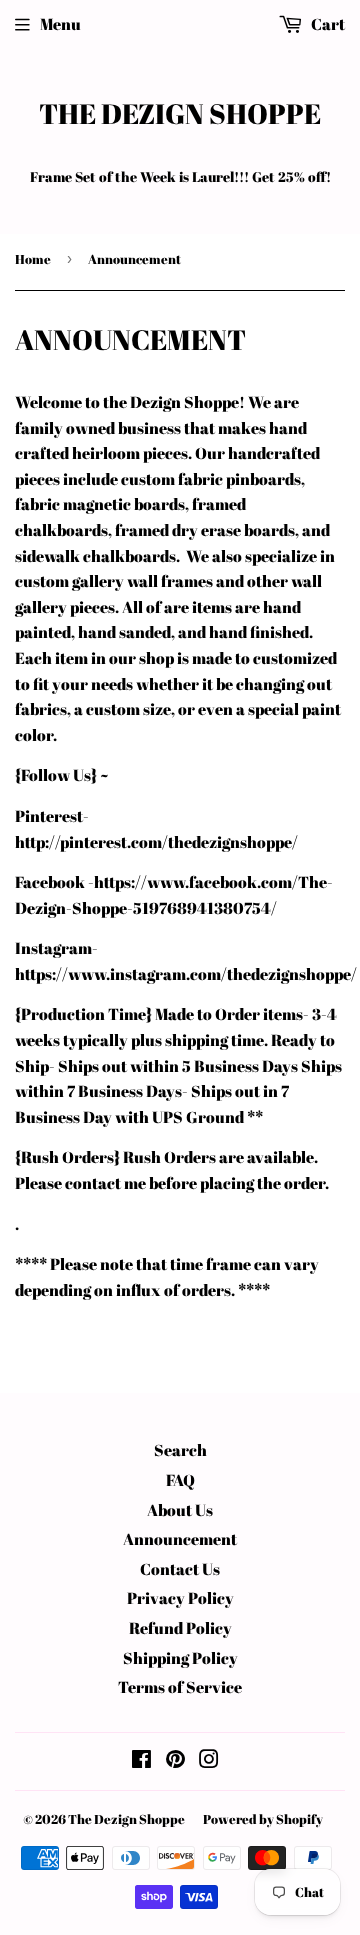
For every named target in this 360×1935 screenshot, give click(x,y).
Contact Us (180, 1569)
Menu (60, 24)
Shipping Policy (180, 1658)
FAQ (180, 1480)
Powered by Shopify (263, 1819)
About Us (180, 1510)
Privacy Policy (180, 1598)
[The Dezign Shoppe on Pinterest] (175, 1761)
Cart (326, 24)
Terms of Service (180, 1687)
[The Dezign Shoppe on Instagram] (209, 1761)
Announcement (180, 1539)
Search (180, 1450)
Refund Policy (180, 1628)
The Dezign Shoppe (180, 113)
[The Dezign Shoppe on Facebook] (141, 1761)
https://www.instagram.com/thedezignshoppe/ (186, 974)
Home (33, 259)
